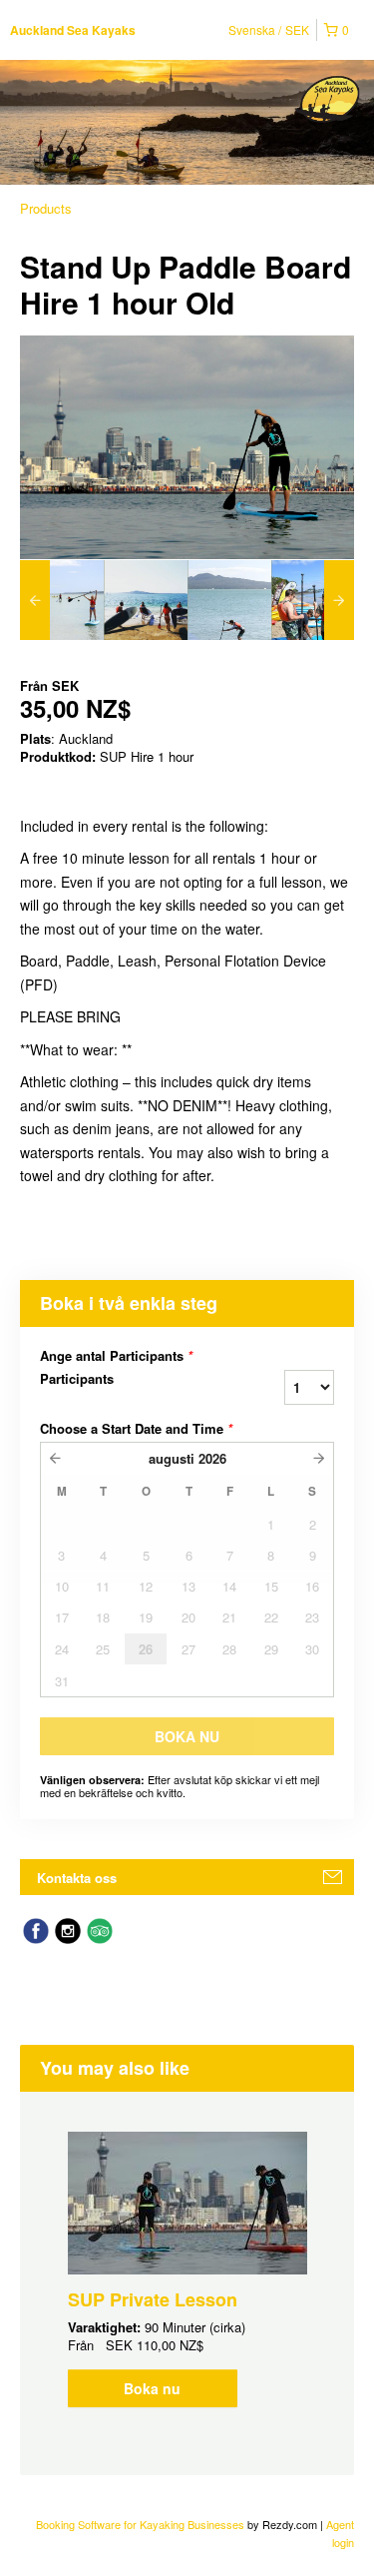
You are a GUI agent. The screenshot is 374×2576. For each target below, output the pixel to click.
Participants (77, 1379)
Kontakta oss (77, 1878)
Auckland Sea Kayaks (73, 30)
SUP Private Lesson (153, 2299)
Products (46, 208)
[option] (62, 600)
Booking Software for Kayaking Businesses (142, 2524)
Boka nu (152, 2388)
